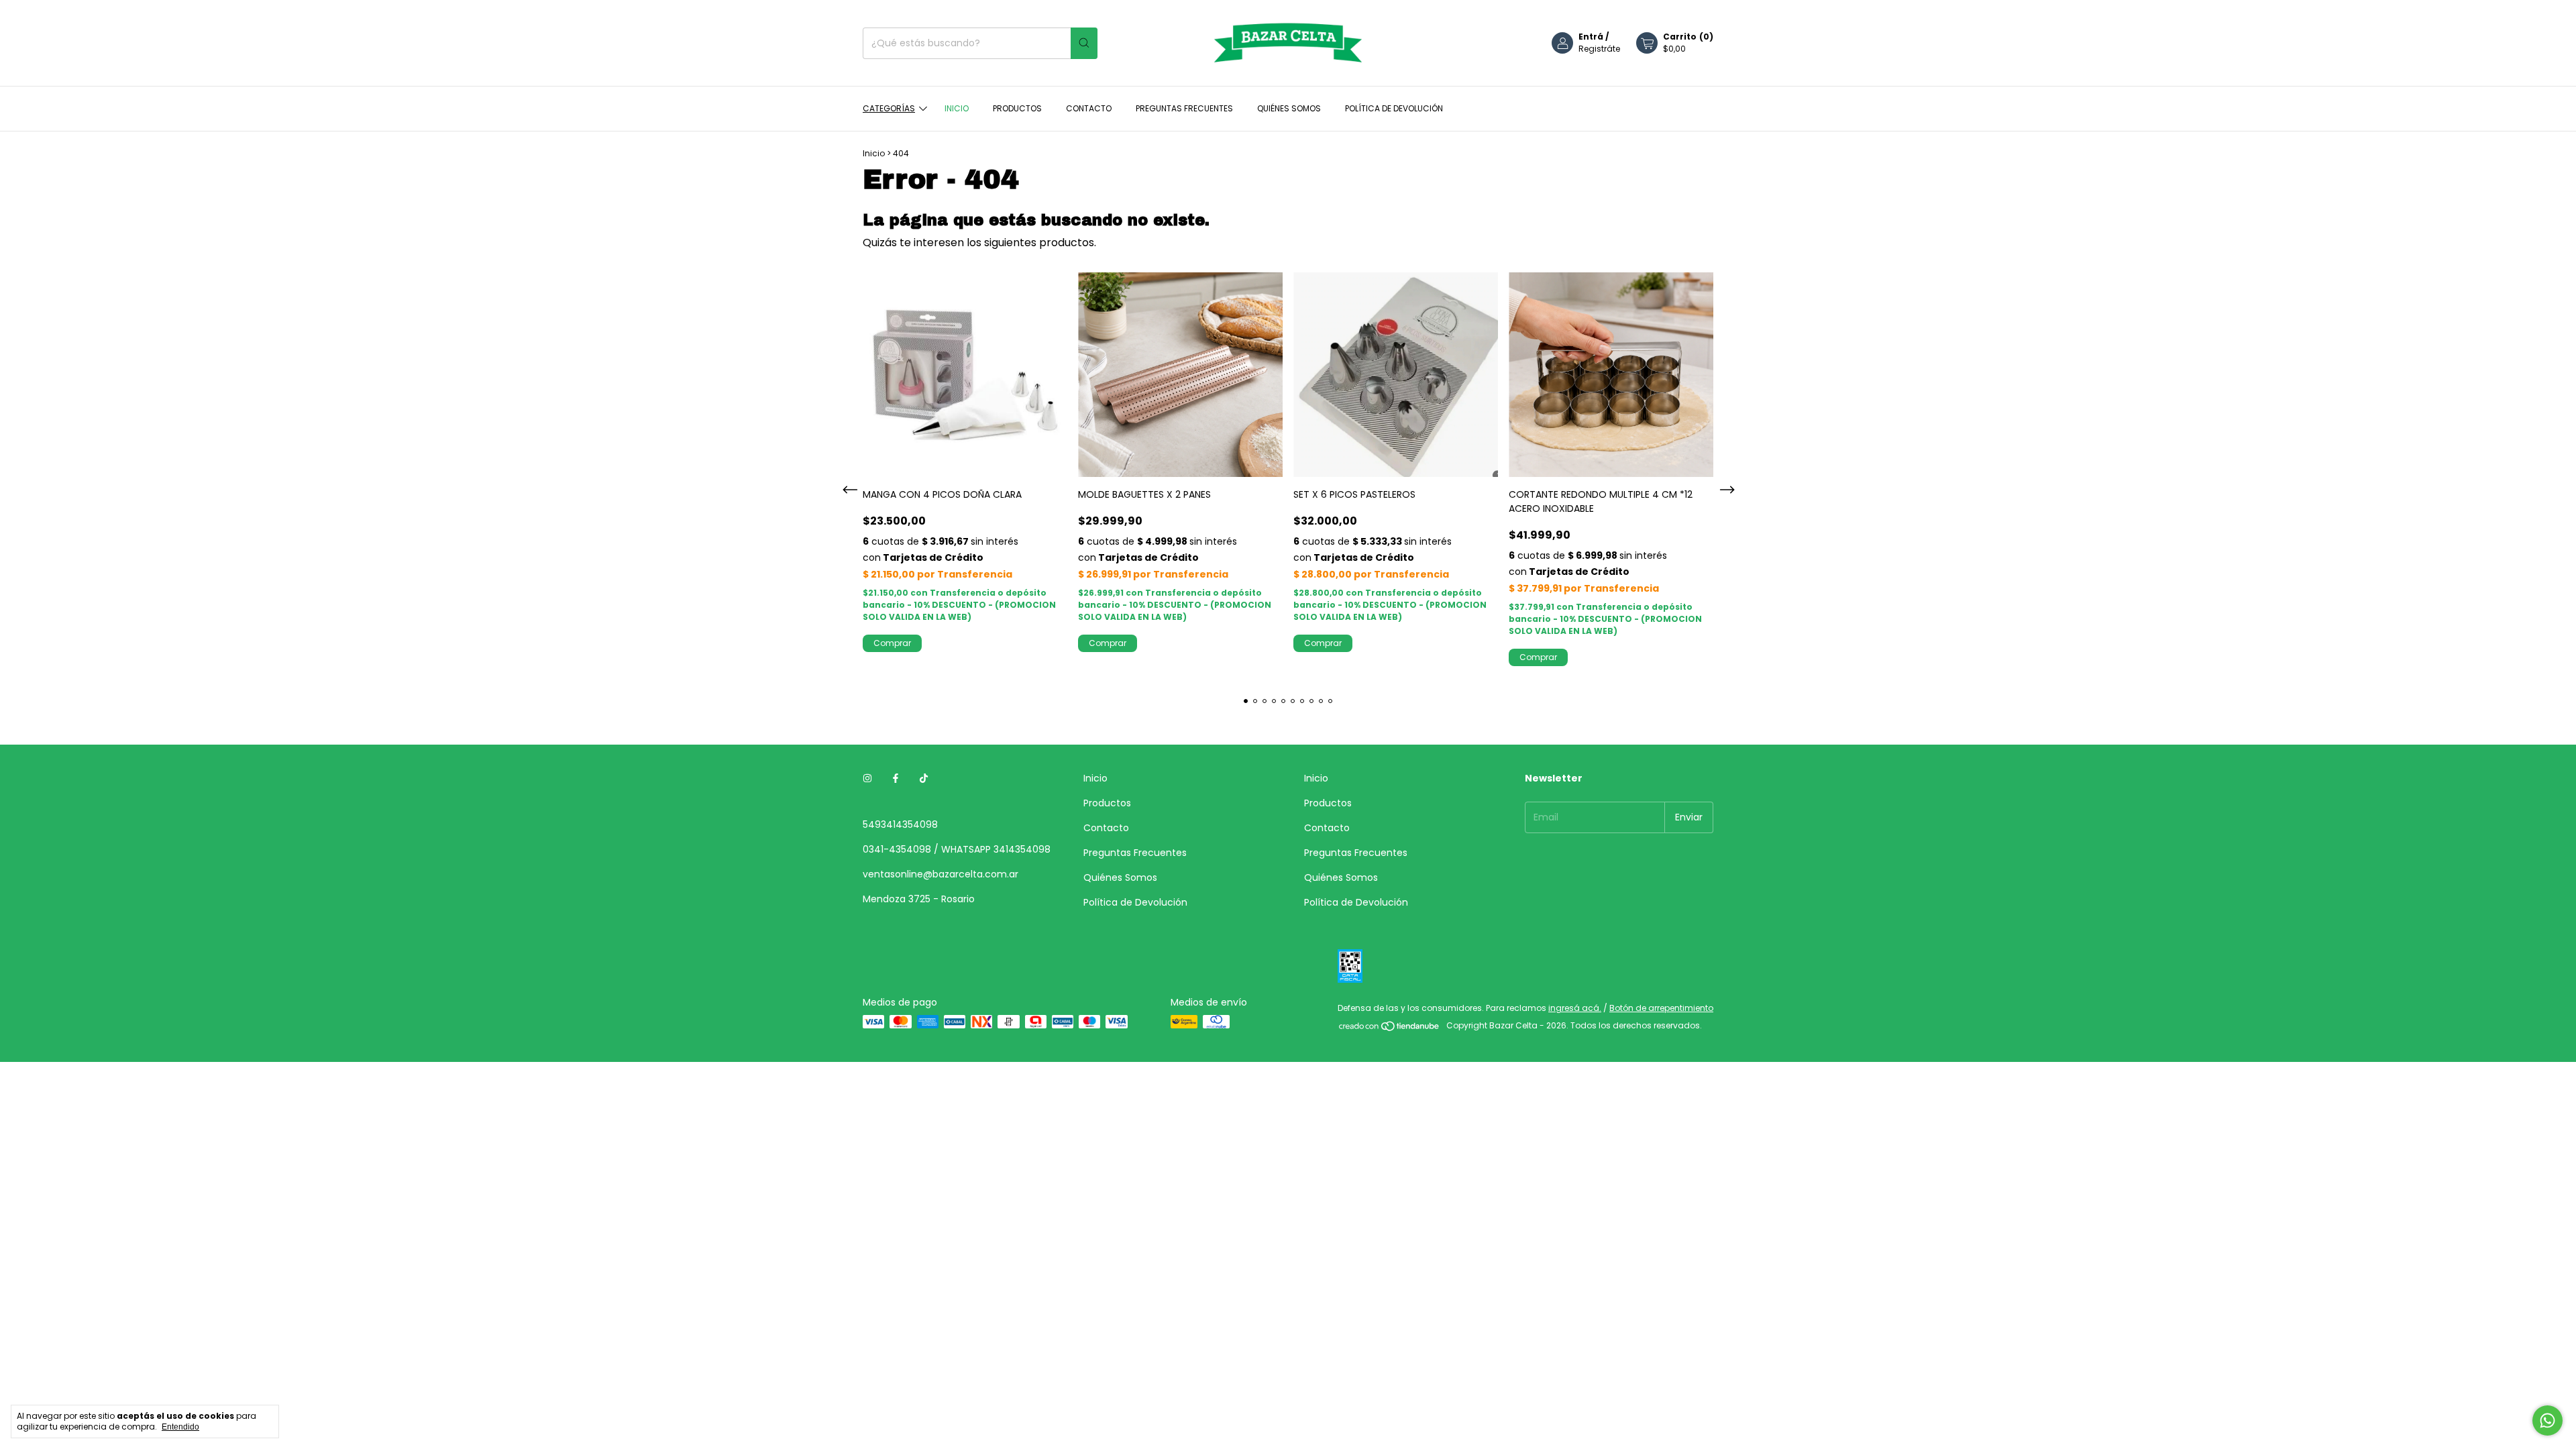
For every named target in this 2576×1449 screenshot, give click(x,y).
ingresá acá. (1575, 1008)
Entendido (180, 1427)
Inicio (957, 108)
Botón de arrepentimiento (1661, 1008)
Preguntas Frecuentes (1184, 108)
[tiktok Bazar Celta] (924, 779)
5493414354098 (900, 824)
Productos (1017, 108)
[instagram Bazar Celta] (867, 779)
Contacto (1089, 108)
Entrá (1591, 37)
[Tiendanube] (1390, 1029)
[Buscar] (1084, 43)
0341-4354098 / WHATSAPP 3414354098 (957, 849)
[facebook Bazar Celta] (896, 779)
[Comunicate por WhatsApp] (2547, 1420)
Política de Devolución (1394, 108)
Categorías (889, 108)
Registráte (1599, 49)
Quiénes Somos (1289, 108)
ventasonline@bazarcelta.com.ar (941, 874)
